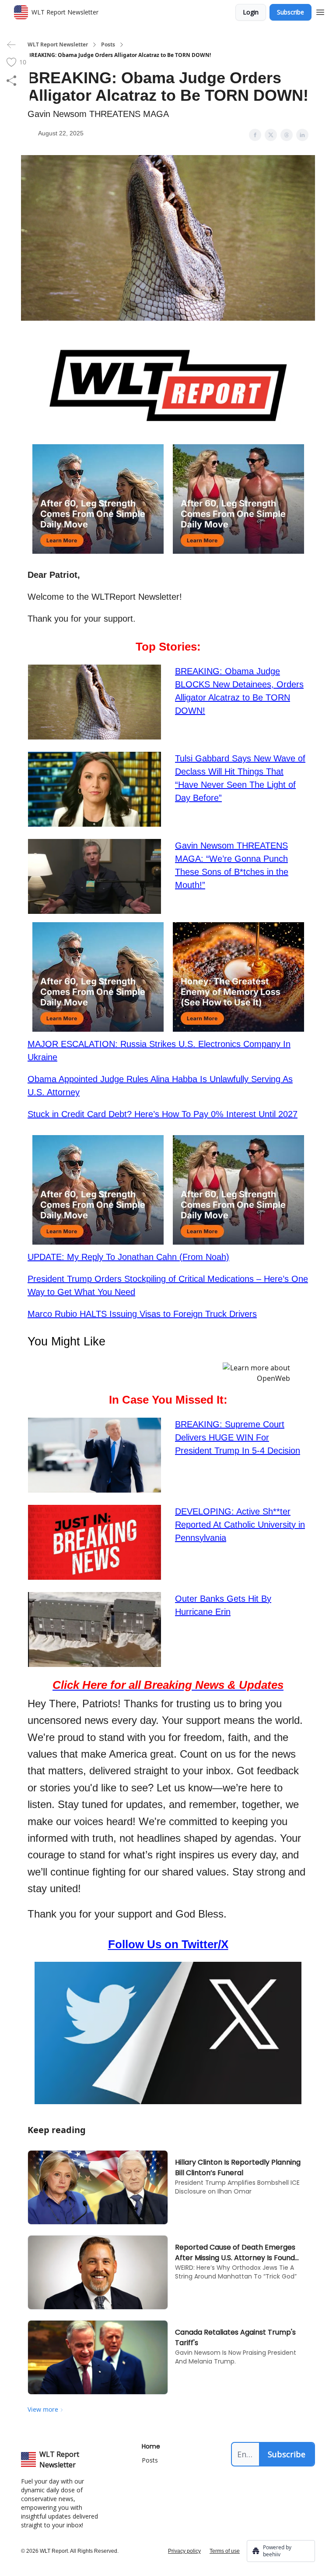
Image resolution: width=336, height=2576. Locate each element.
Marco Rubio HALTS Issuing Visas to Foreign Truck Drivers (142, 1314)
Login (251, 12)
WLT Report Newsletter (58, 45)
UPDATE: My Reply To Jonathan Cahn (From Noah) (128, 1257)
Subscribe (290, 12)
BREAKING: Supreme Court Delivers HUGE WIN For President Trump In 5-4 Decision (238, 1437)
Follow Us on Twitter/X (168, 1944)
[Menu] (320, 11)
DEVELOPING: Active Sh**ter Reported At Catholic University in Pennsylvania (240, 1525)
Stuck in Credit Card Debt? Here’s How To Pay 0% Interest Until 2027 (163, 1114)
